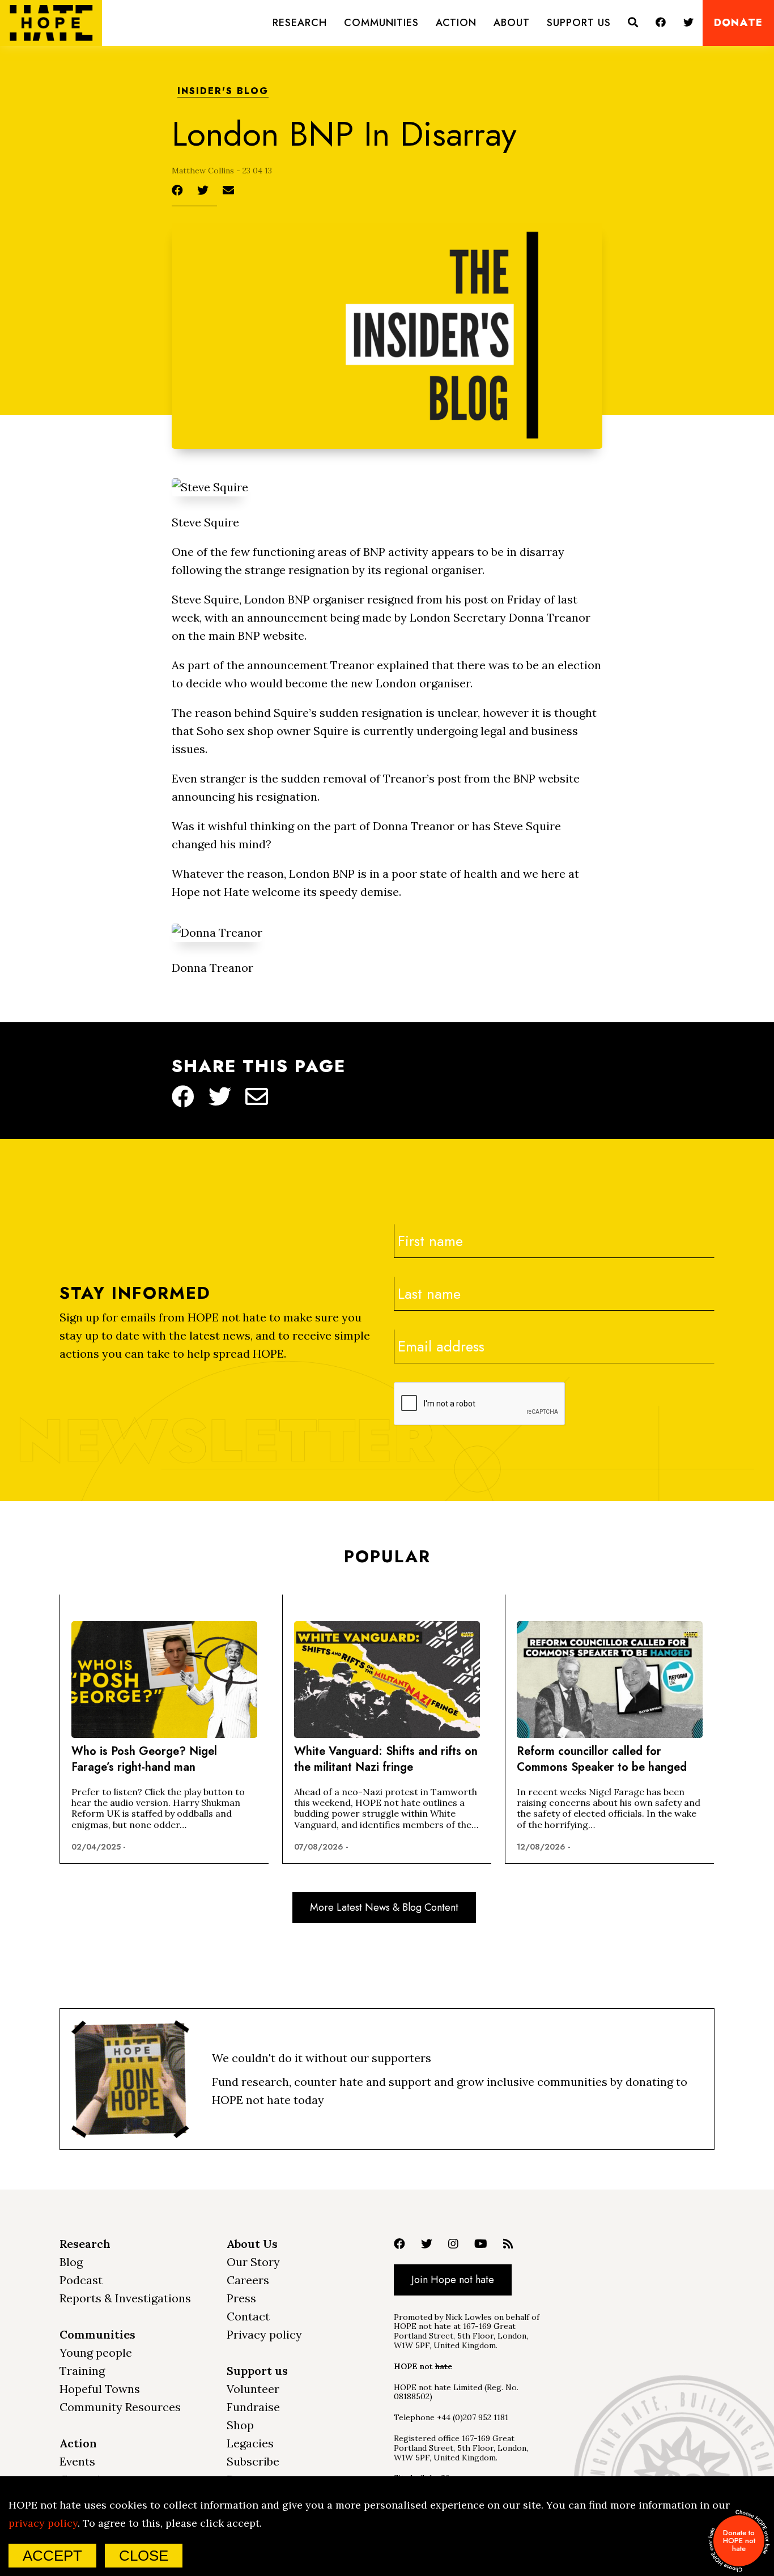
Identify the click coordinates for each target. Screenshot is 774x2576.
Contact (248, 2316)
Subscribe (253, 2461)
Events (77, 2461)
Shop (240, 2425)
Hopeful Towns (100, 2389)
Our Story (253, 2262)
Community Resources (120, 2407)
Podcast (81, 2280)
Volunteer (253, 2389)
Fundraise (253, 2407)
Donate (738, 23)
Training (82, 2371)
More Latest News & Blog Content (384, 1907)
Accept (52, 2556)
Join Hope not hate (453, 2280)
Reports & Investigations (125, 2298)
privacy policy (43, 2523)
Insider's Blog (223, 92)
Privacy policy (264, 2334)
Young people (96, 2352)
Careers (248, 2280)
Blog (71, 2262)
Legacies (250, 2443)
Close (144, 2556)
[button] (300, 23)
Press (241, 2298)
